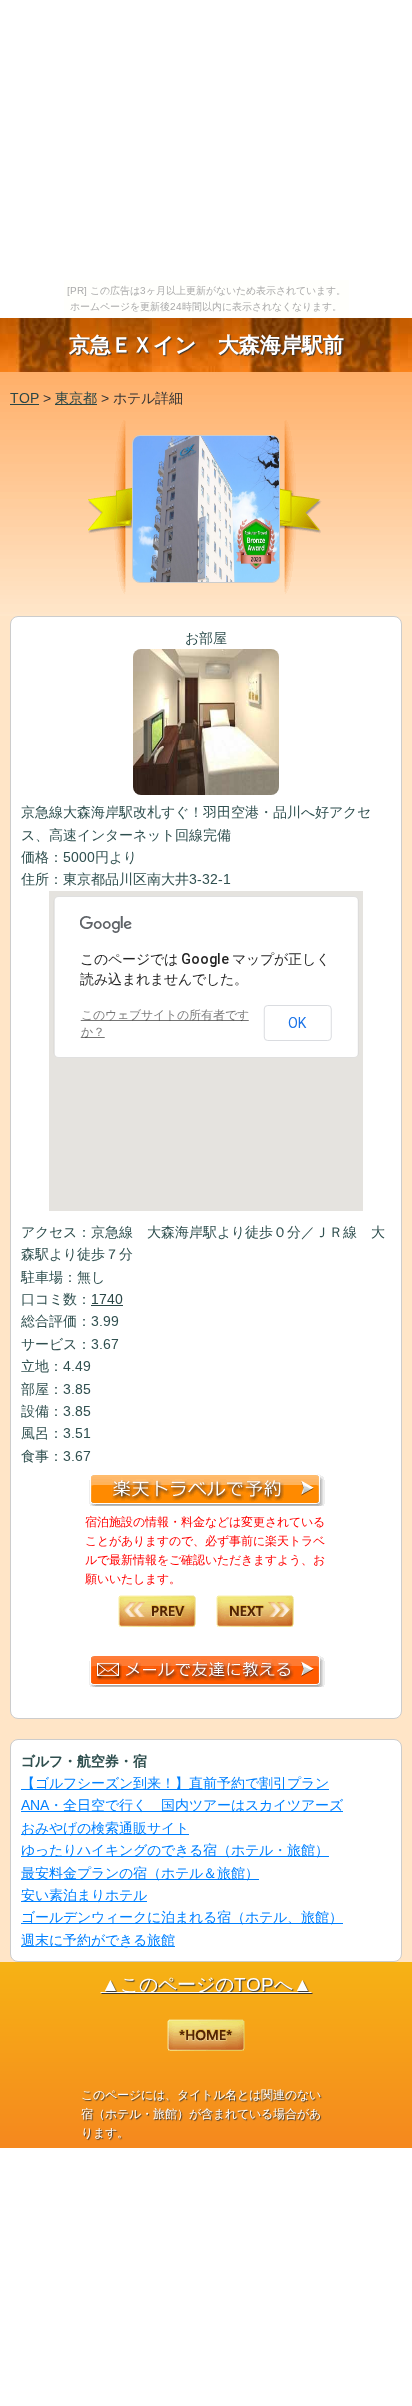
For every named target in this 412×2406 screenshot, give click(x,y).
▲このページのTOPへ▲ (206, 1984)
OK (297, 1023)
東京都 (76, 398)
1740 (107, 1299)
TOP (24, 398)
